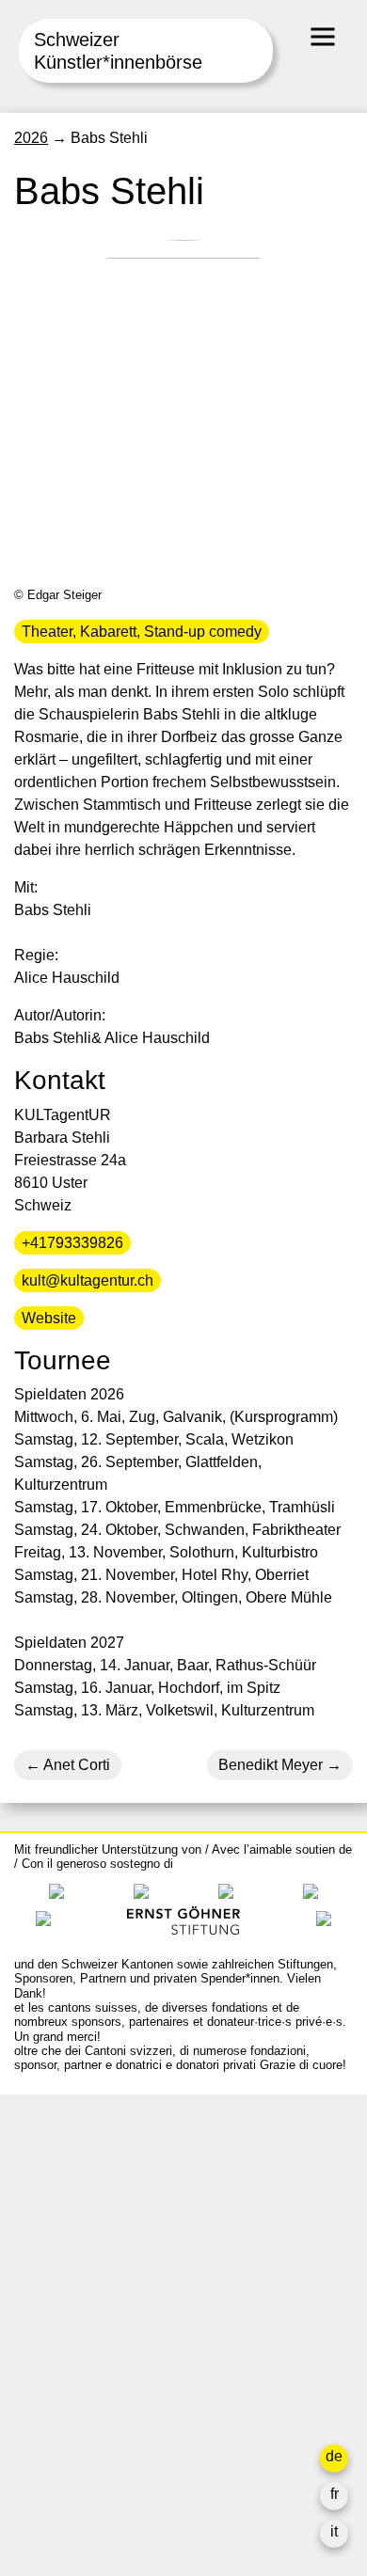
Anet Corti (75, 1765)
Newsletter (50, 2462)
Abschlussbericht (72, 2402)
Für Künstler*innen (77, 2356)
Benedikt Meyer (271, 1765)
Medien (39, 2379)
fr (335, 2494)
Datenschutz (56, 2424)
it (334, 2531)
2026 (31, 138)
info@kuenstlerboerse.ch (99, 2193)
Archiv (35, 2334)
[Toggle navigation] (323, 37)
